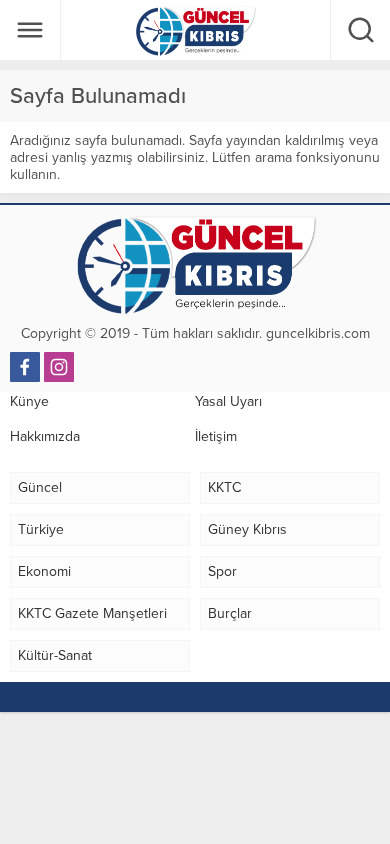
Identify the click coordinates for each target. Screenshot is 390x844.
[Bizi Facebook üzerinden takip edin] (25, 367)
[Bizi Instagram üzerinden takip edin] (59, 367)
